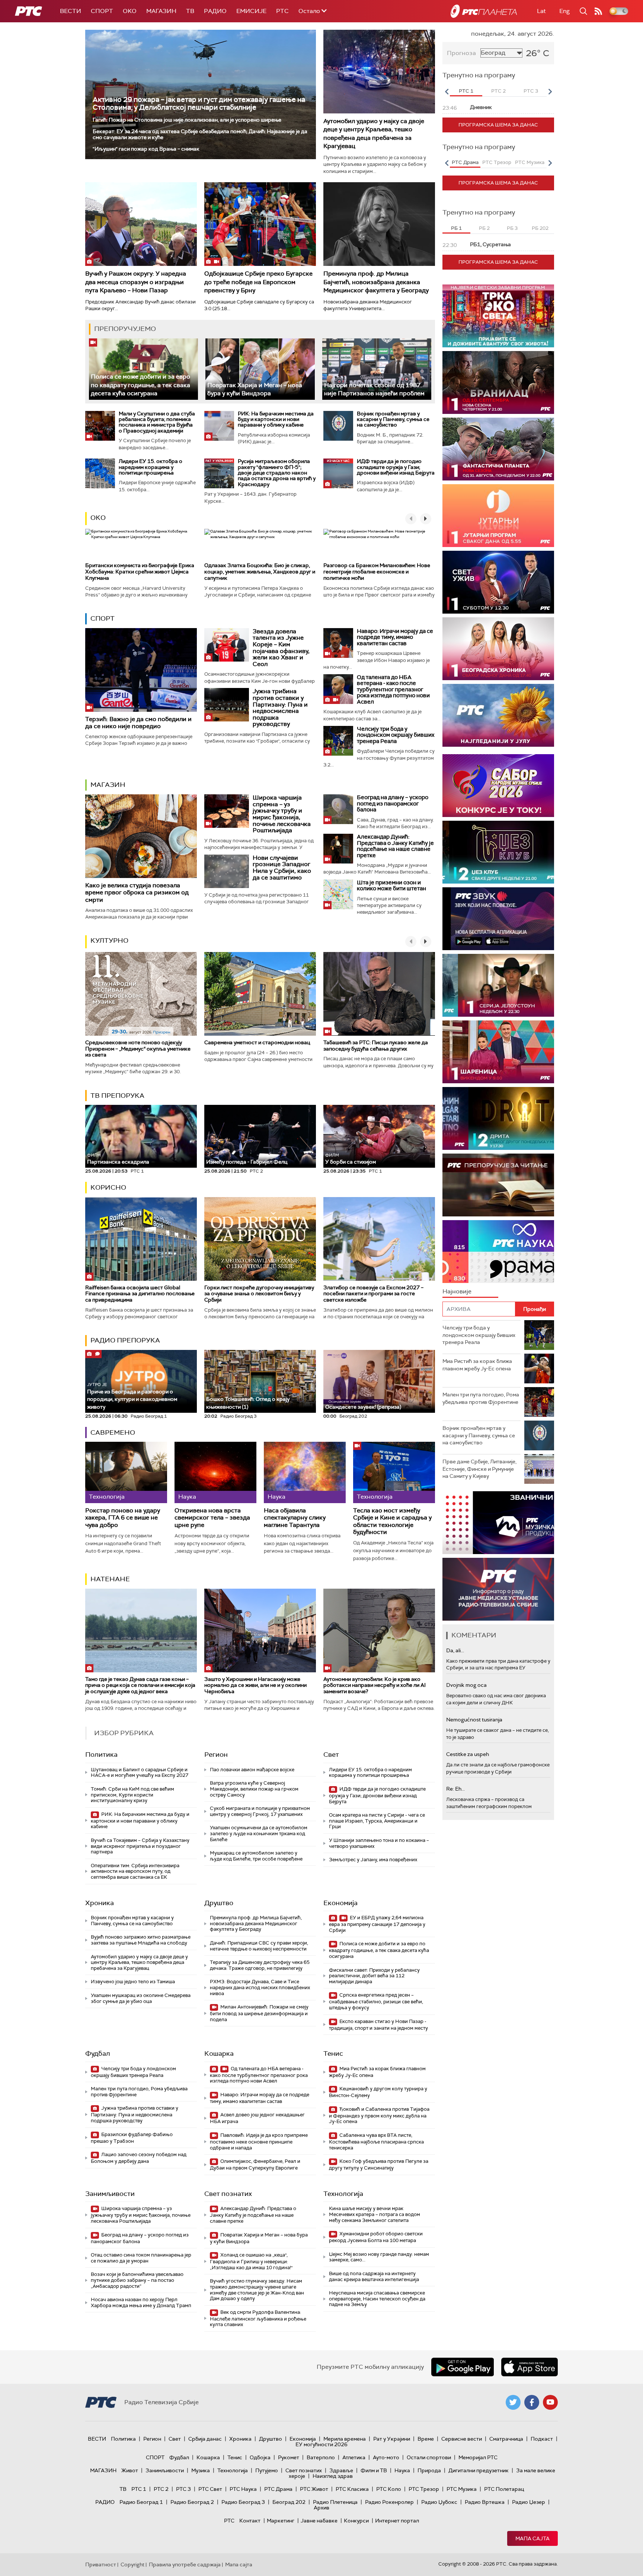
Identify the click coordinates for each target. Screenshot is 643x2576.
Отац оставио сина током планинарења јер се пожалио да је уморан (141, 2258)
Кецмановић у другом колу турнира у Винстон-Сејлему (378, 2092)
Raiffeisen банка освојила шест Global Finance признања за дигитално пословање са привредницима (140, 1294)
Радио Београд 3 (243, 2502)
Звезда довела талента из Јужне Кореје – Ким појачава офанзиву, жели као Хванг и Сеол (281, 648)
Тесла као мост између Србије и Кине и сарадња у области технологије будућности (392, 1521)
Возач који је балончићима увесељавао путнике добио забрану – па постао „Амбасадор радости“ (137, 2280)
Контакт (250, 2521)
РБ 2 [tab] (484, 228)
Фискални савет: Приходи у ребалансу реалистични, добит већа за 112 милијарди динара (374, 1976)
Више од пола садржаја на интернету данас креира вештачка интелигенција (374, 2276)
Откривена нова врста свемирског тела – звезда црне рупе (212, 1518)
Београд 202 (289, 2502)
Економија (340, 1903)
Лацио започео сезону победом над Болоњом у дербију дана (139, 2158)
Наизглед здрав (333, 2476)
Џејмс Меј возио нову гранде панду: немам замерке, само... (379, 2257)
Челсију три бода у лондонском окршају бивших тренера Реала (396, 735)
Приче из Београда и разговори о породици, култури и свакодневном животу (132, 1396)
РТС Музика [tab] (530, 162)
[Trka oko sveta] (498, 316)
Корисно (108, 1187)
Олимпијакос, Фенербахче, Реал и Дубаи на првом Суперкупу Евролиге (255, 2165)
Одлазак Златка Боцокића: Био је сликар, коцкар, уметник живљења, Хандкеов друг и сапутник (260, 572)
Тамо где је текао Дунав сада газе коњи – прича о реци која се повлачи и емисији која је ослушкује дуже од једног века (140, 1685)
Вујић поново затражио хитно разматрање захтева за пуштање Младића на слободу (141, 1940)
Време (426, 2439)
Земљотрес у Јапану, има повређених (373, 1860)
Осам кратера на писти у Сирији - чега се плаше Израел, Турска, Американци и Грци (377, 1821)
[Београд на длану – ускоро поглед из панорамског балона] (338, 809)
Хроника (100, 1903)
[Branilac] (498, 382)
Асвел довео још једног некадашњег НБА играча (257, 2118)
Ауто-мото (386, 2457)
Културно (109, 940)
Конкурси (356, 2521)
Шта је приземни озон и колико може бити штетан (391, 886)
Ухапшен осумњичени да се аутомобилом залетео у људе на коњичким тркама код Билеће (259, 1833)
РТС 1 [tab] (466, 91)
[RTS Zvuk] (498, 919)
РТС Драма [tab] (465, 162)
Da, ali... (455, 1650)
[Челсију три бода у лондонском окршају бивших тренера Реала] (338, 741)
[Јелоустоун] (498, 985)
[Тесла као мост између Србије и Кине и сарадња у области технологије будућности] (394, 1472)
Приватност (101, 2564)
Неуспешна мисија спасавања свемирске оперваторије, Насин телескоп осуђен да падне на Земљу (377, 2299)
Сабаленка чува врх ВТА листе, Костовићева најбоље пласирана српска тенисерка (376, 2141)
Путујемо (267, 2470)
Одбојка (260, 2457)
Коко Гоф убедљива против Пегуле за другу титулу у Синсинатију (379, 2165)
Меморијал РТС (478, 2457)
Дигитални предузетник (479, 2470)
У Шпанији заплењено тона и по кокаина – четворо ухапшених (379, 1843)
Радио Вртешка (485, 2502)
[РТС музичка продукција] (498, 1523)
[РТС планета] (484, 11)
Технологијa (343, 2194)
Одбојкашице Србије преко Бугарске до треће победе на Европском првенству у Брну (258, 282)
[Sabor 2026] (498, 786)
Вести (71, 11)
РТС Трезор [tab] (497, 162)
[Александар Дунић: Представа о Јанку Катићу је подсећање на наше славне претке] (338, 849)
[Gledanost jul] (498, 715)
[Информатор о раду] (498, 1589)
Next (550, 91)
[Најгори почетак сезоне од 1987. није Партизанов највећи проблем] (377, 369)
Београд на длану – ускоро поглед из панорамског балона (393, 803)
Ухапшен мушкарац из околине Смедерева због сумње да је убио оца (141, 1998)
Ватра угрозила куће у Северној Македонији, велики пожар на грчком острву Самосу (254, 1789)
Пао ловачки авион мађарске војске (252, 1770)
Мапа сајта (532, 2538)
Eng (564, 11)
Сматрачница (506, 2439)
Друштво (219, 1903)
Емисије (251, 11)
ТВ (190, 11)
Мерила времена (345, 2439)
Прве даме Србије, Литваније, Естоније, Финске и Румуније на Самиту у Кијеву (479, 1469)
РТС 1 (139, 2489)
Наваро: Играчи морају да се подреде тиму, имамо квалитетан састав (395, 637)
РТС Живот (314, 2489)
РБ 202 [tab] (540, 228)
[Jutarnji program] (498, 516)
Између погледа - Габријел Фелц (247, 1162)
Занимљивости (110, 2194)
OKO (130, 11)
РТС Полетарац (504, 2489)
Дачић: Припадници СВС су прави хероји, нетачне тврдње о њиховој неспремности (259, 1946)
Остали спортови (429, 2457)
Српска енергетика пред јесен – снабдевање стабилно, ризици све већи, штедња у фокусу (376, 2001)
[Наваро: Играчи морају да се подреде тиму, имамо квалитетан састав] (338, 643)
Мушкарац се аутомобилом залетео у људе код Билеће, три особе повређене (256, 1856)
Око (98, 518)
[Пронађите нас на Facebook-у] (532, 2402)
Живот (130, 2470)
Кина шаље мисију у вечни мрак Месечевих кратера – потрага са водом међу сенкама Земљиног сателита (375, 2214)
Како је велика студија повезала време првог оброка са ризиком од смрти (137, 892)
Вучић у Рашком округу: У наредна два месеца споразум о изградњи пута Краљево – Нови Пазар (136, 282)
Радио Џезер (529, 2502)
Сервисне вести (462, 2439)
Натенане (110, 1579)
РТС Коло (389, 2489)
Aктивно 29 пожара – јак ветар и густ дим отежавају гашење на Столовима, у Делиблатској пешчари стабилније (199, 103)
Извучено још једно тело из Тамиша (133, 1982)
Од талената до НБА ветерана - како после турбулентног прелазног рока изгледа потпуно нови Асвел (393, 689)
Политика (101, 1755)
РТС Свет (210, 2489)
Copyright (132, 2564)
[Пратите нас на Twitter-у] (513, 2402)
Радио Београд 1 (141, 2502)
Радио (215, 11)
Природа (429, 2470)
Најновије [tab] (457, 1291)
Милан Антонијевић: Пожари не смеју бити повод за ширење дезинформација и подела (259, 2013)
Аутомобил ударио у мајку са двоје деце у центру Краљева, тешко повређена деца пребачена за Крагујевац (374, 134)
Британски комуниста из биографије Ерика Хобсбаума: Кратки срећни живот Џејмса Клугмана (140, 572)
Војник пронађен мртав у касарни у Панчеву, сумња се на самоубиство (393, 419)
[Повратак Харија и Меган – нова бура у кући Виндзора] (260, 369)
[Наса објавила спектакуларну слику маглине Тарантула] (305, 1472)
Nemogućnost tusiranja (474, 1720)
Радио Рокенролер (389, 2502)
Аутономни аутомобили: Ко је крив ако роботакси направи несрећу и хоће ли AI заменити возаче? (375, 1685)
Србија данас (205, 2439)
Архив (321, 2508)
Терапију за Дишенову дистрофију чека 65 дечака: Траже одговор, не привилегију (260, 1965)
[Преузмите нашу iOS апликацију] (530, 2367)
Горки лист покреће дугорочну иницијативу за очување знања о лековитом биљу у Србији (259, 1294)
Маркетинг (281, 2521)
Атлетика (354, 2457)
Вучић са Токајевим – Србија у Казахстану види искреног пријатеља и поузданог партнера (140, 1846)
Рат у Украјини (392, 2439)
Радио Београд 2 (192, 2502)
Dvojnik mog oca (466, 1685)
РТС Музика (462, 2489)
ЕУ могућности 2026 (321, 2444)
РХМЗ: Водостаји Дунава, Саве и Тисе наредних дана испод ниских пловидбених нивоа (260, 1987)
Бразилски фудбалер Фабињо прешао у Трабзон (132, 2138)
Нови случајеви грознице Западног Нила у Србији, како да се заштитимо (282, 868)
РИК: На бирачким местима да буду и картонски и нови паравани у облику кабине (276, 419)
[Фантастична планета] (498, 449)
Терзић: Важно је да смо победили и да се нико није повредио (138, 723)
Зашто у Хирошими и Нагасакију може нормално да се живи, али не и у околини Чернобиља (255, 1685)
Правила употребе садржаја (185, 2564)
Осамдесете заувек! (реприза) (363, 1407)
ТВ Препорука (117, 1096)
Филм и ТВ (374, 2470)
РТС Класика (352, 2489)
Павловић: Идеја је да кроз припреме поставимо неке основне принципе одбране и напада (259, 2141)
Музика (201, 2470)
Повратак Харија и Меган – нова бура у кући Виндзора (255, 389)
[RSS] (598, 11)
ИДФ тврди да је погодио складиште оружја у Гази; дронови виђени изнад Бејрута (396, 467)
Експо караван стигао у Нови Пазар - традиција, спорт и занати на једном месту (378, 2025)
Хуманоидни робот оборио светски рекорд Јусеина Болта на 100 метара (376, 2237)
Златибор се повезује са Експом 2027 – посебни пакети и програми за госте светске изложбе (373, 1294)
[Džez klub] (498, 852)
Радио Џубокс (439, 2502)
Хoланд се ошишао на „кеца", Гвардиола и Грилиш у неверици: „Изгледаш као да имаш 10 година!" (251, 2261)
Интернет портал (397, 2521)
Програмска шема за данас (498, 125)
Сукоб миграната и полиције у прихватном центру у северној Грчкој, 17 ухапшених (260, 1811)
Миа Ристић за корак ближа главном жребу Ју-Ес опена (377, 2072)
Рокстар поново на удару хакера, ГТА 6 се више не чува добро (123, 1518)
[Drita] (498, 1118)
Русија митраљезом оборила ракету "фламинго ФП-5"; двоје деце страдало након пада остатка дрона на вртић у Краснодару (277, 473)
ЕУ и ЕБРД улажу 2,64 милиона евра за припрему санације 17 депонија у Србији (377, 1924)
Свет (331, 1755)
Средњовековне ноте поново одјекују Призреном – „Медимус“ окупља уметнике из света (138, 1049)
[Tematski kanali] (498, 1252)
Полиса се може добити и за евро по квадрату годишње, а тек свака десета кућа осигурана (140, 385)
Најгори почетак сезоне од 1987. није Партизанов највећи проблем (374, 389)
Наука (402, 2470)
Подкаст (542, 2439)
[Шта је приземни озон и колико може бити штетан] (338, 894)
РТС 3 (183, 2489)
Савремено (113, 1432)
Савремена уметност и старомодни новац (257, 1042)
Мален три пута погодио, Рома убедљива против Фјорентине (139, 2092)
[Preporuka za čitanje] (498, 1185)
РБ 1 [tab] (456, 228)
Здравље (341, 2470)
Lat (541, 11)
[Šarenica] (498, 1052)
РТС (282, 11)
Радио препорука (125, 1340)
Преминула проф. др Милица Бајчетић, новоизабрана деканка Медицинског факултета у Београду (376, 282)
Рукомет (289, 2457)
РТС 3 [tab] (531, 91)
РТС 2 (161, 2489)
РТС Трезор (424, 2489)
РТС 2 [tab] (498, 91)
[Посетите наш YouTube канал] (550, 2402)
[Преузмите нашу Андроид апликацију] (463, 2367)
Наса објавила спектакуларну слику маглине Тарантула (295, 1518)
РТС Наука (243, 2489)
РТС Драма (278, 2489)
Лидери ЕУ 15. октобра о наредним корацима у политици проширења (151, 467)
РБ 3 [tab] (512, 228)
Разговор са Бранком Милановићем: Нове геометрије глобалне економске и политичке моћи (377, 572)
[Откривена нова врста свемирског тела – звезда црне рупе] (215, 1472)
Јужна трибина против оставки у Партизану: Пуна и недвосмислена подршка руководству (280, 707)
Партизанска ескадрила (118, 1159)
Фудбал (98, 2054)
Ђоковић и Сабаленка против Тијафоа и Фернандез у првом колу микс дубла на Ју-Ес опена (379, 2115)
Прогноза (461, 53)
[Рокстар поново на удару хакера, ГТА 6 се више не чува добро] (126, 1472)
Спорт (102, 11)
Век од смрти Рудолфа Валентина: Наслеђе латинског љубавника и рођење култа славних (258, 2318)
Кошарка (219, 2054)
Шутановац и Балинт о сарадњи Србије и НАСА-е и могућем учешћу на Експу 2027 (140, 1773)
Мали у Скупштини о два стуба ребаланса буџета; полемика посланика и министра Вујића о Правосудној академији (157, 422)
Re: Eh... (455, 1789)
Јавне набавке (319, 2521)
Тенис (333, 2054)
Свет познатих (228, 2194)
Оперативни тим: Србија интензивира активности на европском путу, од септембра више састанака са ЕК (135, 1871)
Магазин (161, 11)
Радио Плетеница (335, 2502)
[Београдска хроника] (498, 649)
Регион (216, 1755)
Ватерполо (321, 2457)
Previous (447, 91)
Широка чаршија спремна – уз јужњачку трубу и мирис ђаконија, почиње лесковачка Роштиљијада (282, 814)
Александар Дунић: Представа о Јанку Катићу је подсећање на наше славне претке (395, 846)
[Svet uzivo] (498, 582)
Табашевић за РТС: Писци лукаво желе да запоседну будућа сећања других (376, 1046)
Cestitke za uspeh (468, 1754)
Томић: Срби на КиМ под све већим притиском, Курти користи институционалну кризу (132, 1795)
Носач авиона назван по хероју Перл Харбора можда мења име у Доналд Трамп (141, 2302)
